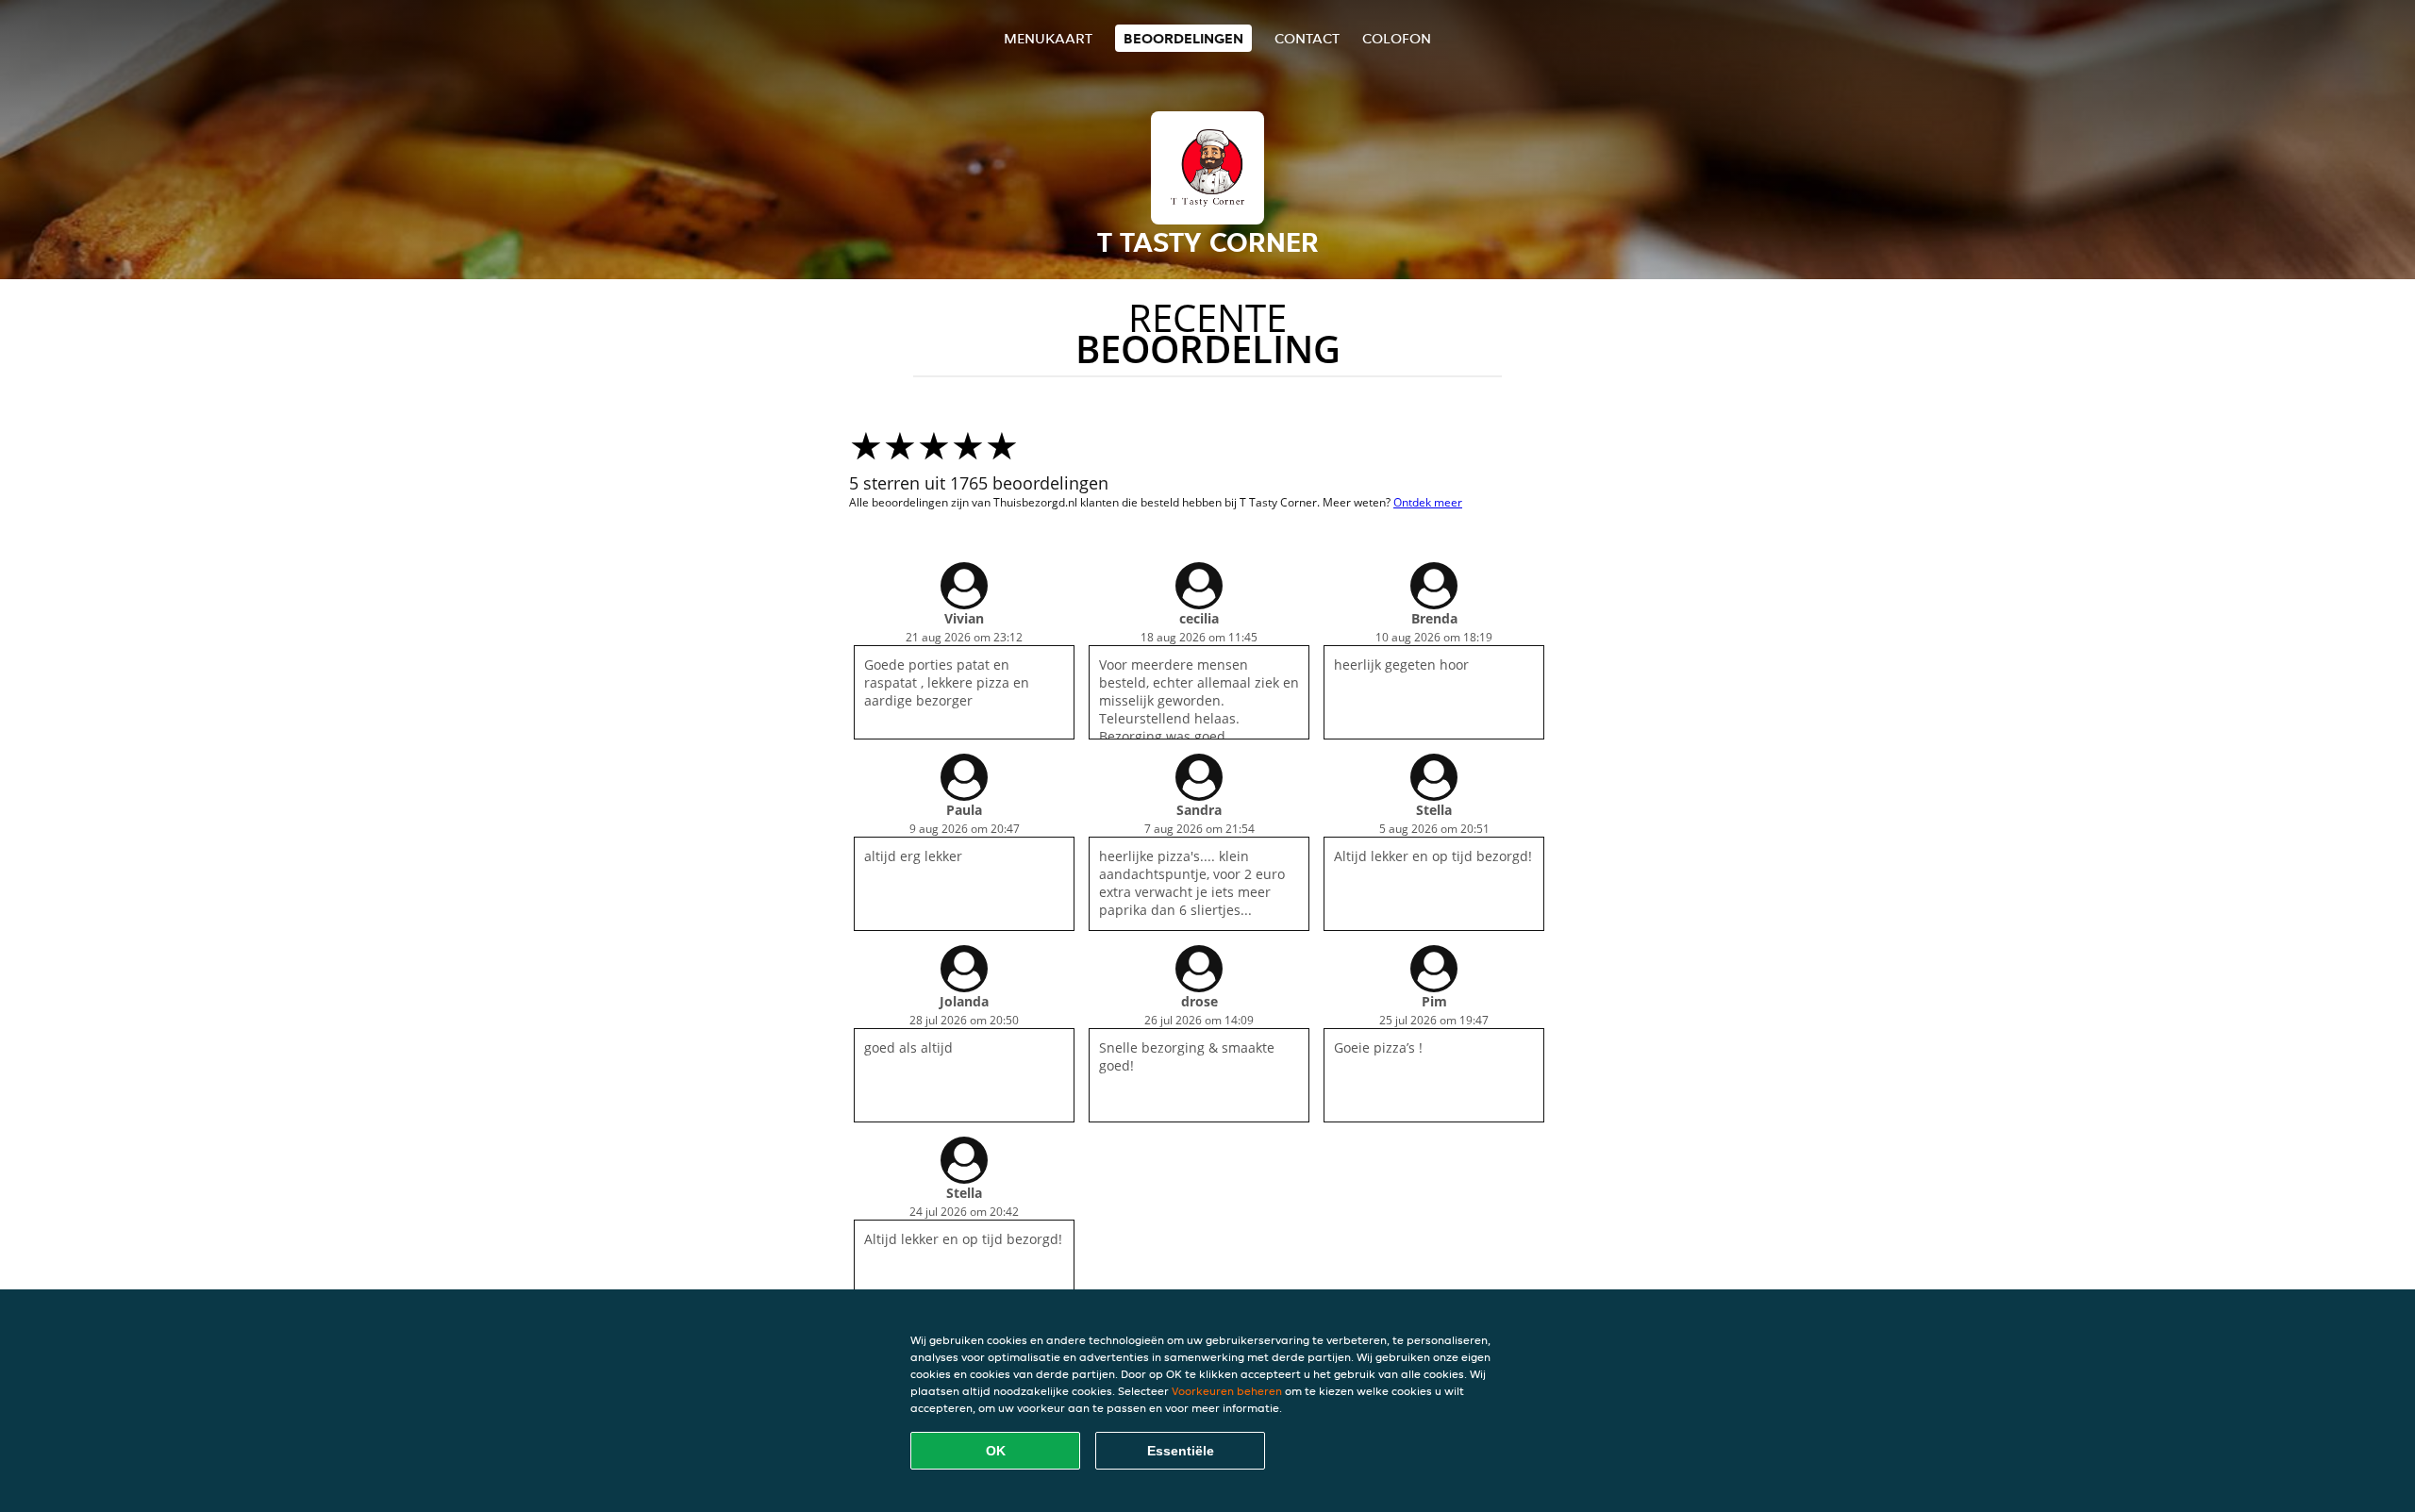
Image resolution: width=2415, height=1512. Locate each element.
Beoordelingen (1183, 38)
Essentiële (1181, 1451)
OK (996, 1451)
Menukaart (1048, 38)
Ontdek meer (1428, 502)
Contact (1307, 38)
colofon (1397, 38)
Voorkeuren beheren (1227, 1391)
